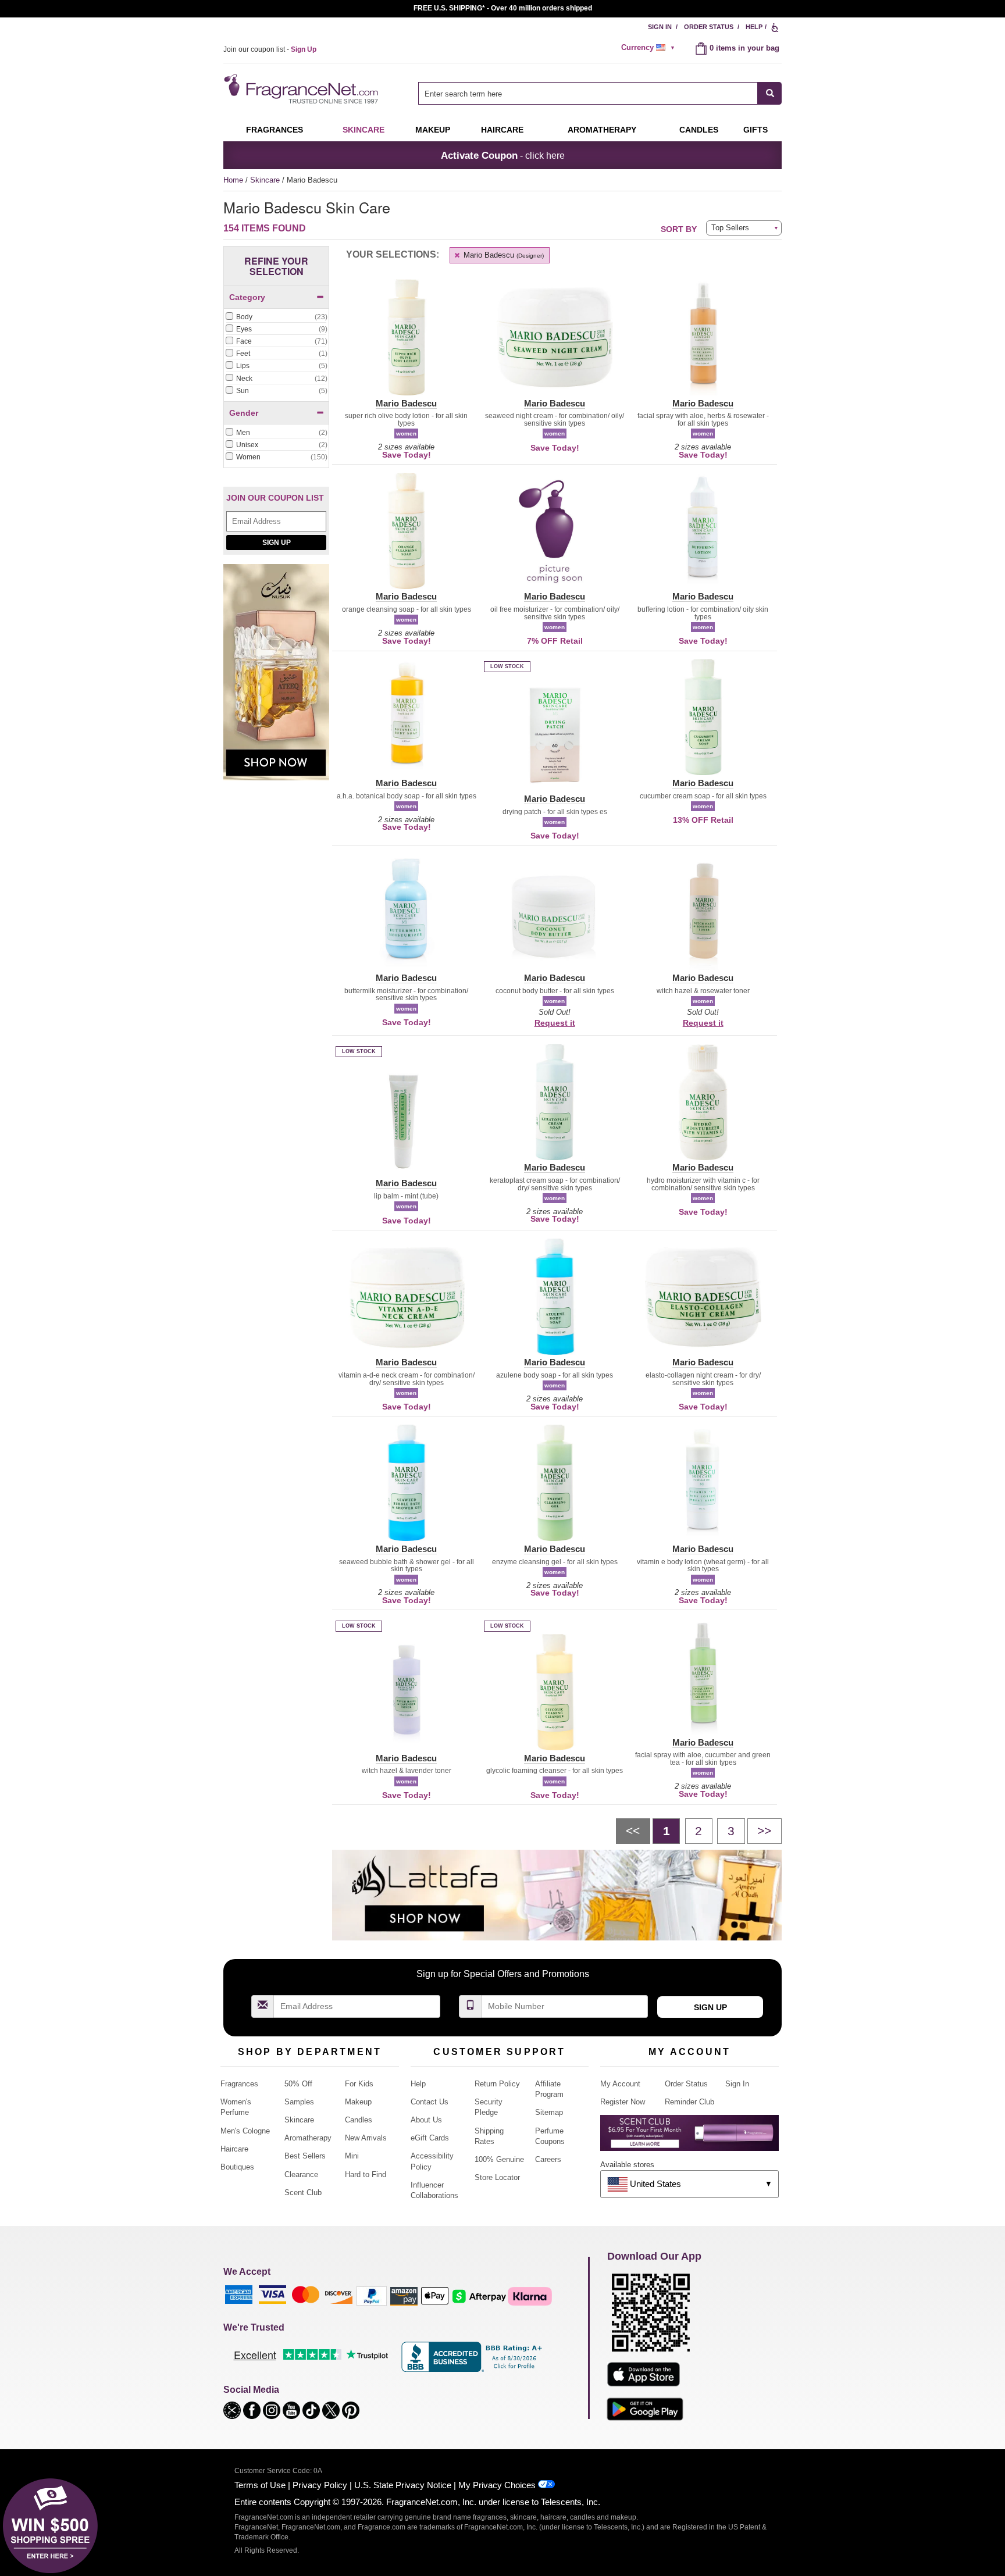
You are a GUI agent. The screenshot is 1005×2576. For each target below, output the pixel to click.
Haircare (502, 130)
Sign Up (277, 543)
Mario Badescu (502, 255)
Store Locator (497, 2177)
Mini (352, 2156)
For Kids (359, 2084)
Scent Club (303, 2193)
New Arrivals (366, 2138)
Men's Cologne (245, 2131)
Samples (299, 2102)
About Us (426, 2120)
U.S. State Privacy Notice (403, 2485)
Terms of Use (260, 2485)
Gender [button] (244, 413)
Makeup (433, 130)
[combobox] (600, 93)
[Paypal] (372, 2295)
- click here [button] (503, 155)
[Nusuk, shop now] (276, 679)
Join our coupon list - (270, 49)
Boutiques (237, 2167)
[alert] (650, 48)
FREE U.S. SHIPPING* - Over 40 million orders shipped (503, 8)
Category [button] (247, 297)
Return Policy (497, 2084)
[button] (406, 344)
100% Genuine (499, 2159)
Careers (548, 2159)
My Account (620, 2084)
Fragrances (275, 130)
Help (754, 27)
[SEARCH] (770, 93)
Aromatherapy (308, 2138)
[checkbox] (276, 317)
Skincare (363, 130)
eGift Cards (430, 2138)
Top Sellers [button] (730, 228)
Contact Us (430, 2102)
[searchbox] (588, 93)
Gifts (755, 130)
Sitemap (549, 2112)
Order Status (709, 27)
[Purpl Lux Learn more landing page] (689, 2137)
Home (233, 180)
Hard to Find (366, 2174)
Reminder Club (689, 2102)
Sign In (660, 27)
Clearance (301, 2174)
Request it (555, 1023)
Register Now (623, 2102)
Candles (359, 2120)
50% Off (298, 2084)
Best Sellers (305, 2156)
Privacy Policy (320, 2485)
